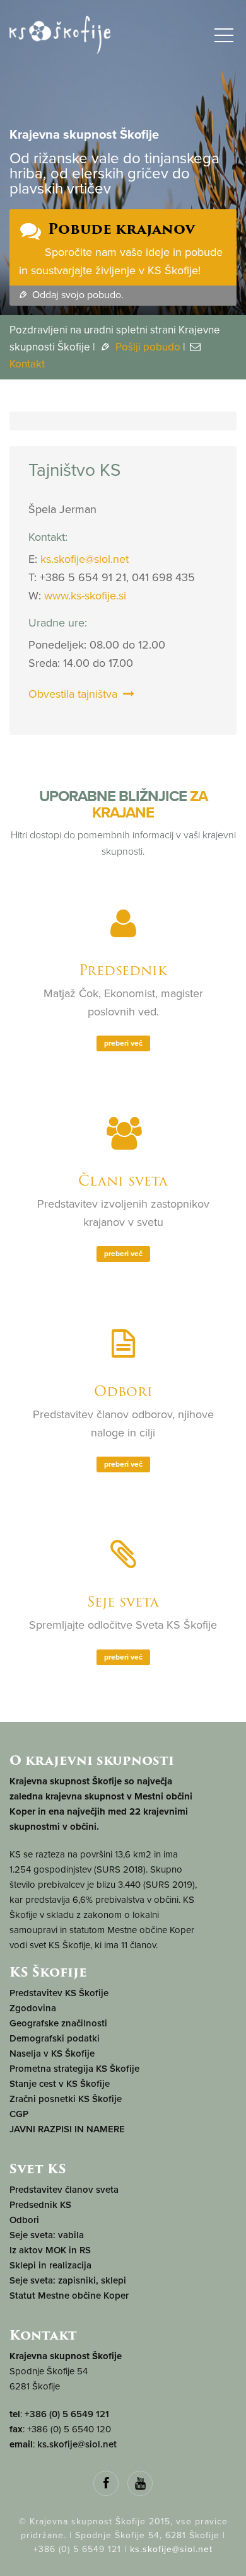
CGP (19, 2114)
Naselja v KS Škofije (52, 2053)
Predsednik (123, 970)
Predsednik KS (40, 2205)
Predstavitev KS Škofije (59, 1993)
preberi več (123, 1043)
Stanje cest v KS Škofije (60, 2084)
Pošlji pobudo (147, 347)
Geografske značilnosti (58, 2023)
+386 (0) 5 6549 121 (67, 2414)
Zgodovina (33, 2008)
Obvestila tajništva (74, 694)
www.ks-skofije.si (85, 596)
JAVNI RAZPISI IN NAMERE (67, 2129)
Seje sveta (123, 1602)
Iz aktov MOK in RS (50, 2250)
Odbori (123, 1391)
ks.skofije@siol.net (85, 559)
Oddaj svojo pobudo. (77, 295)
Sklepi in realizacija (50, 2265)
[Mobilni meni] (224, 38)
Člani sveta (123, 1181)
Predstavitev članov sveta (64, 2190)
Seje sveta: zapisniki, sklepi (68, 2280)
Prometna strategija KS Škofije (74, 2069)
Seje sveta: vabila (47, 2235)
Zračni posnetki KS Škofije (66, 2099)
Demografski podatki (55, 2038)
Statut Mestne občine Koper (69, 2296)
